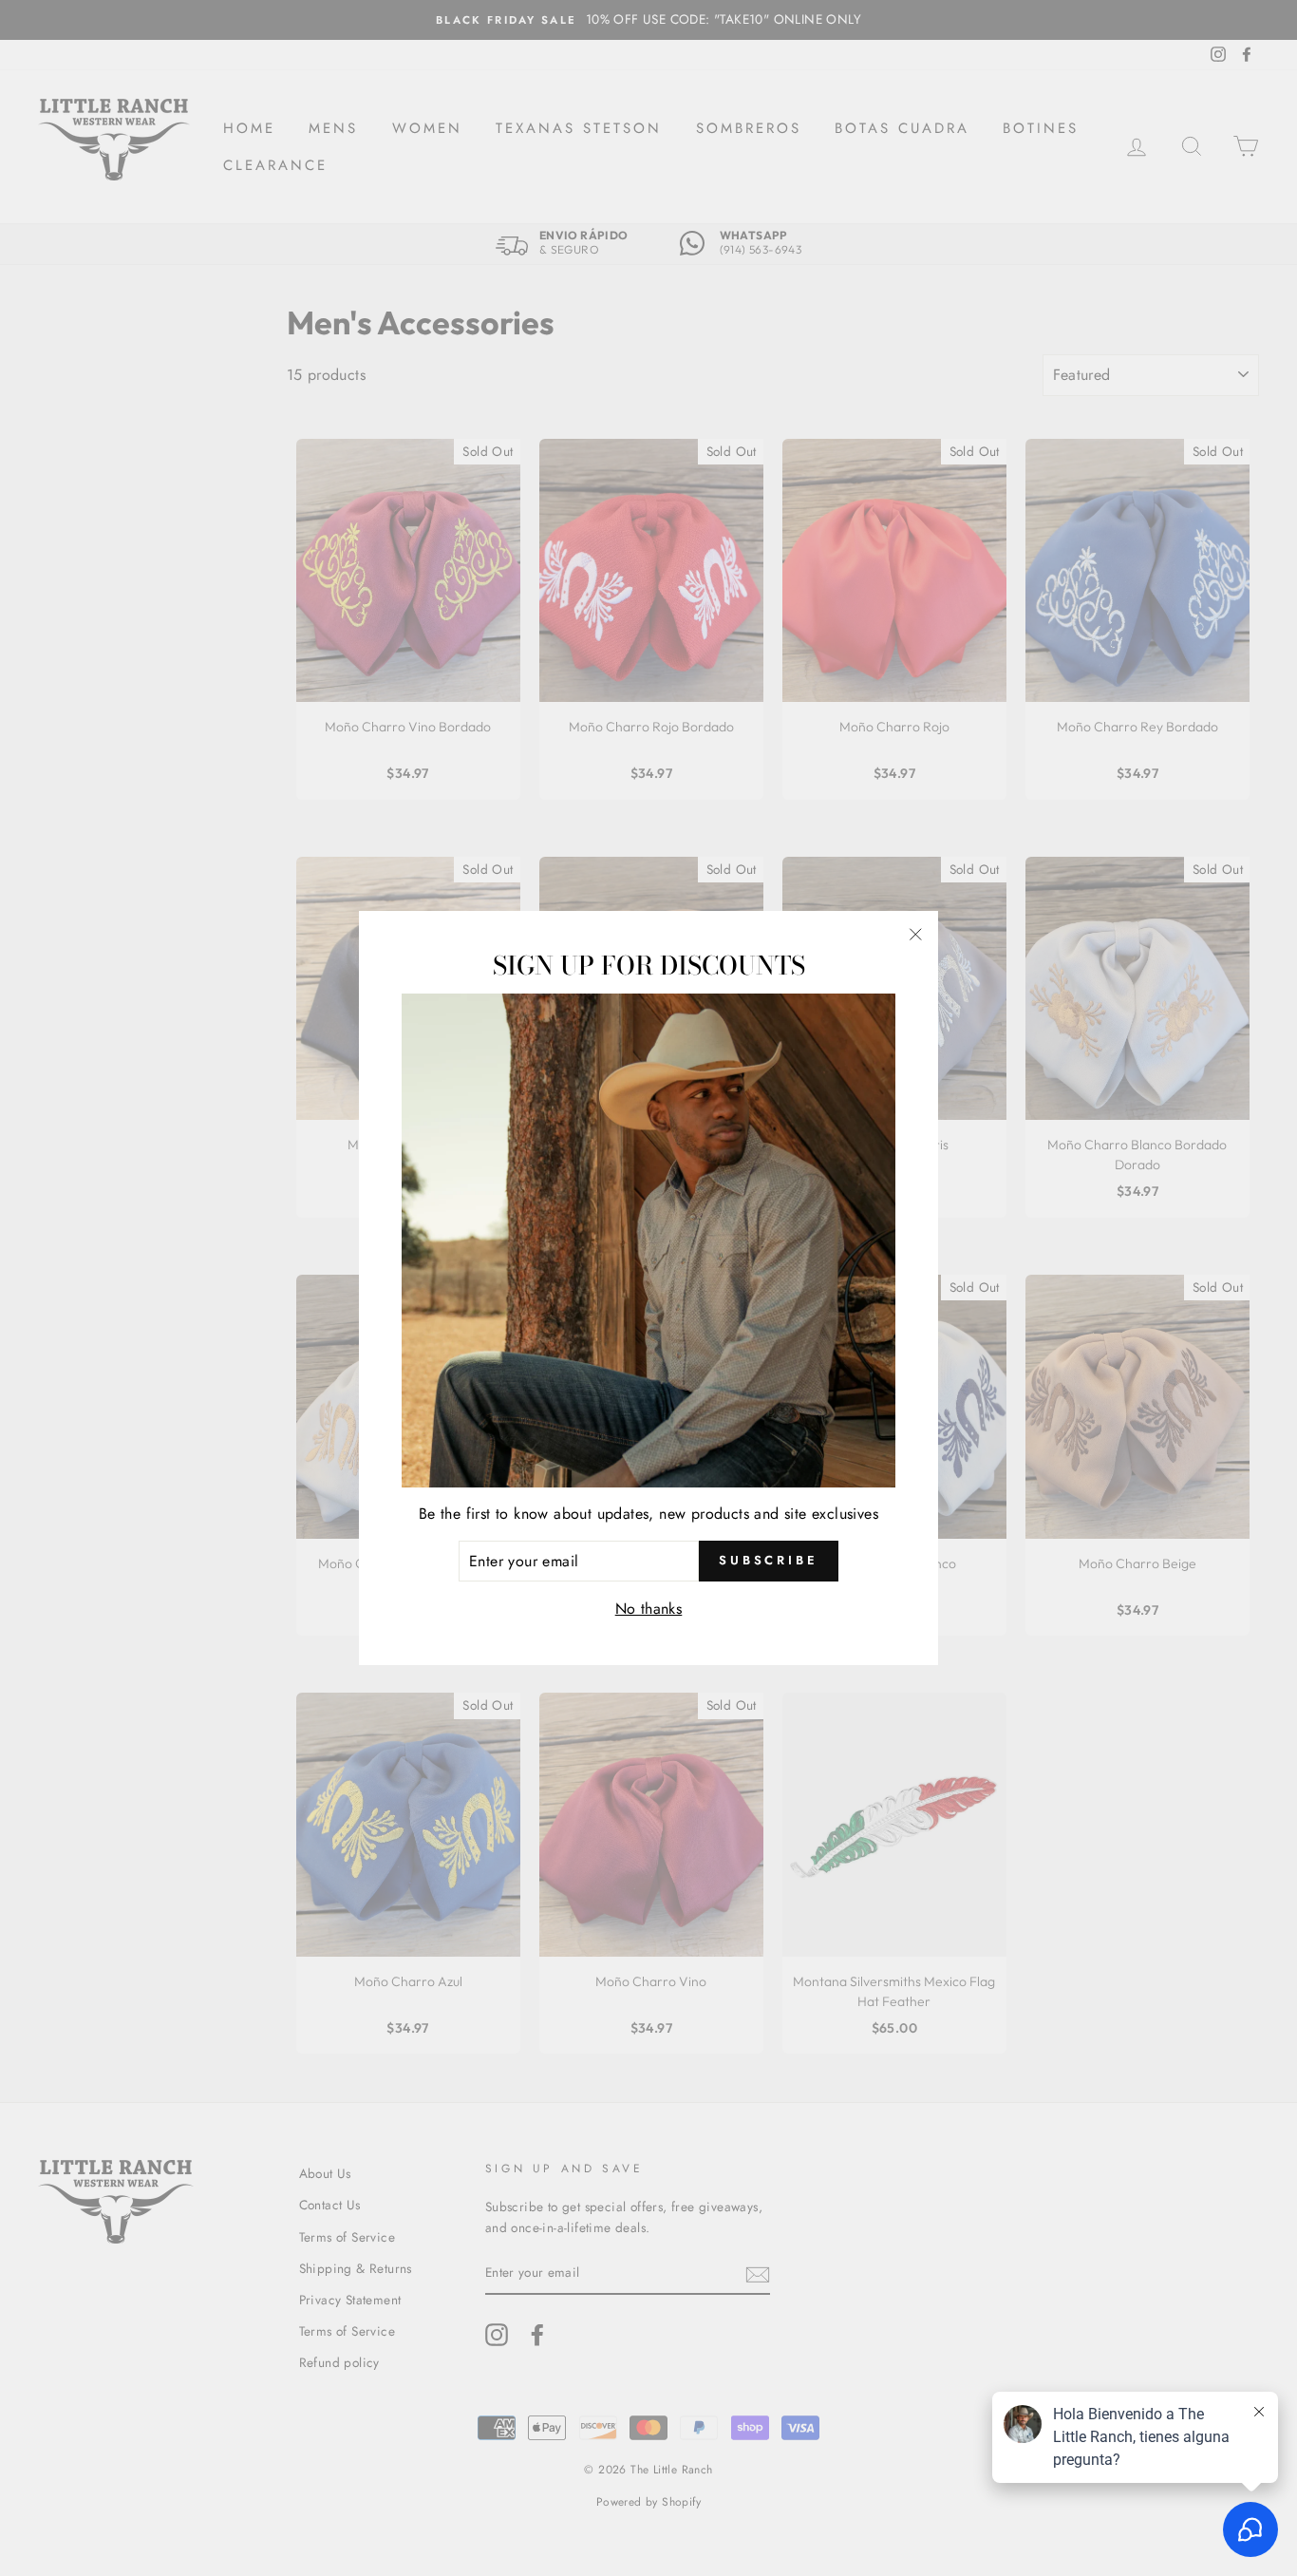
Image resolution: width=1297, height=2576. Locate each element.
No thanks (649, 1609)
